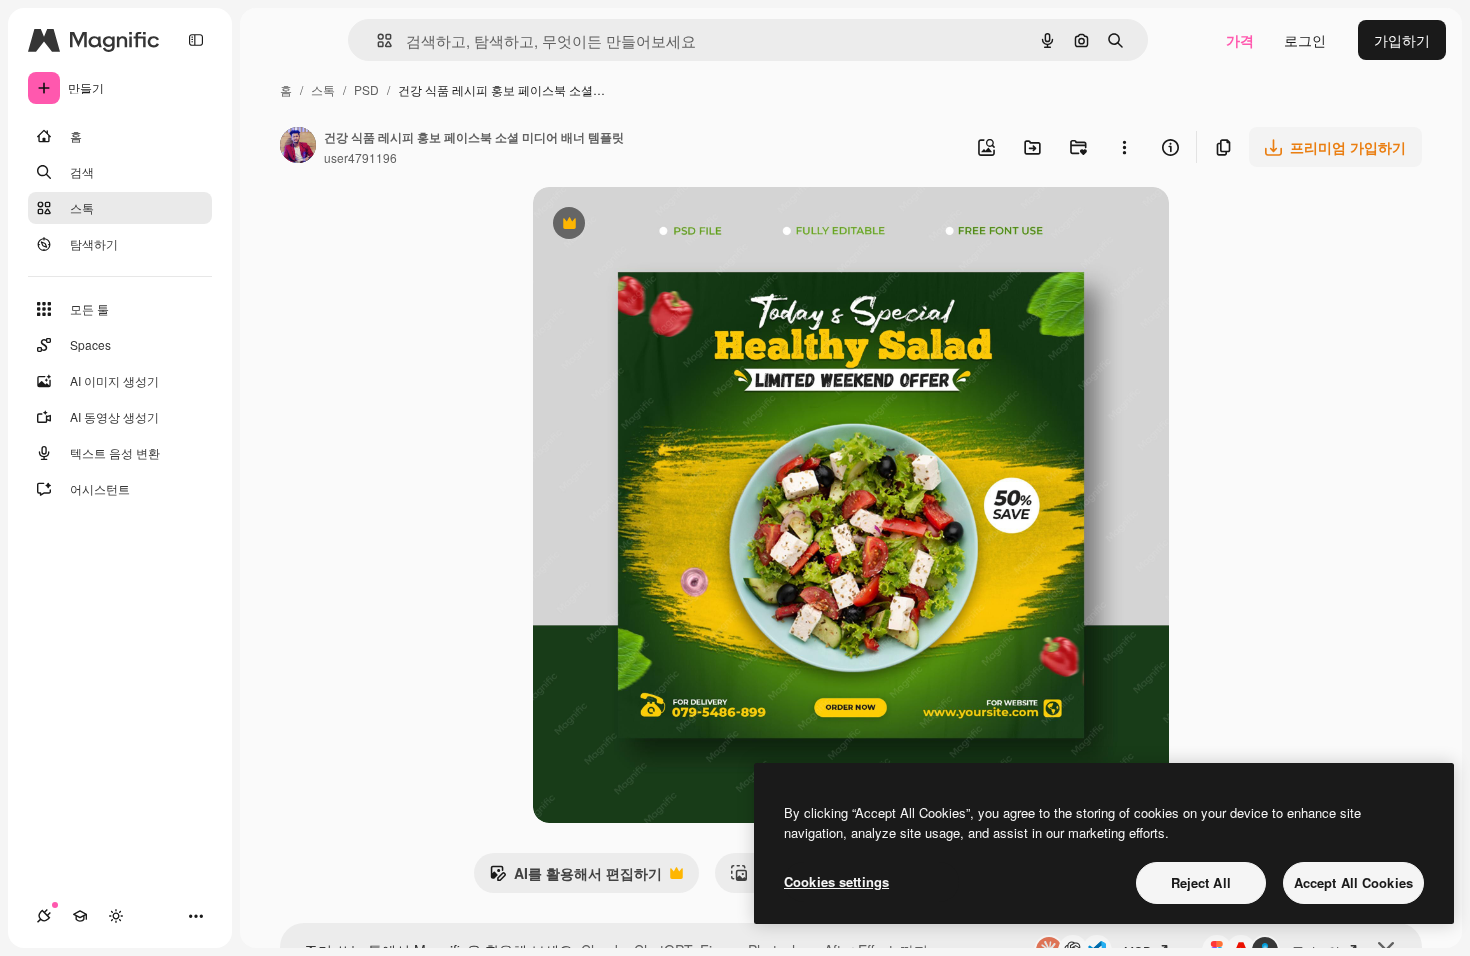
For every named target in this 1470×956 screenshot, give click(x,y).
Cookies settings (836, 881)
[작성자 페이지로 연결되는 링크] (298, 147)
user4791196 (360, 157)
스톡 (323, 89)
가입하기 (1402, 40)
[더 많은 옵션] (1124, 147)
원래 (648, 225)
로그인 (1305, 40)
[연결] (44, 916)
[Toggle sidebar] (196, 40)
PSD (366, 89)
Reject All (1201, 882)
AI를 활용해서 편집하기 (575, 878)
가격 (1240, 40)
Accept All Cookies (1353, 882)
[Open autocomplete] (376, 40)
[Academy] (80, 916)
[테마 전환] (116, 916)
